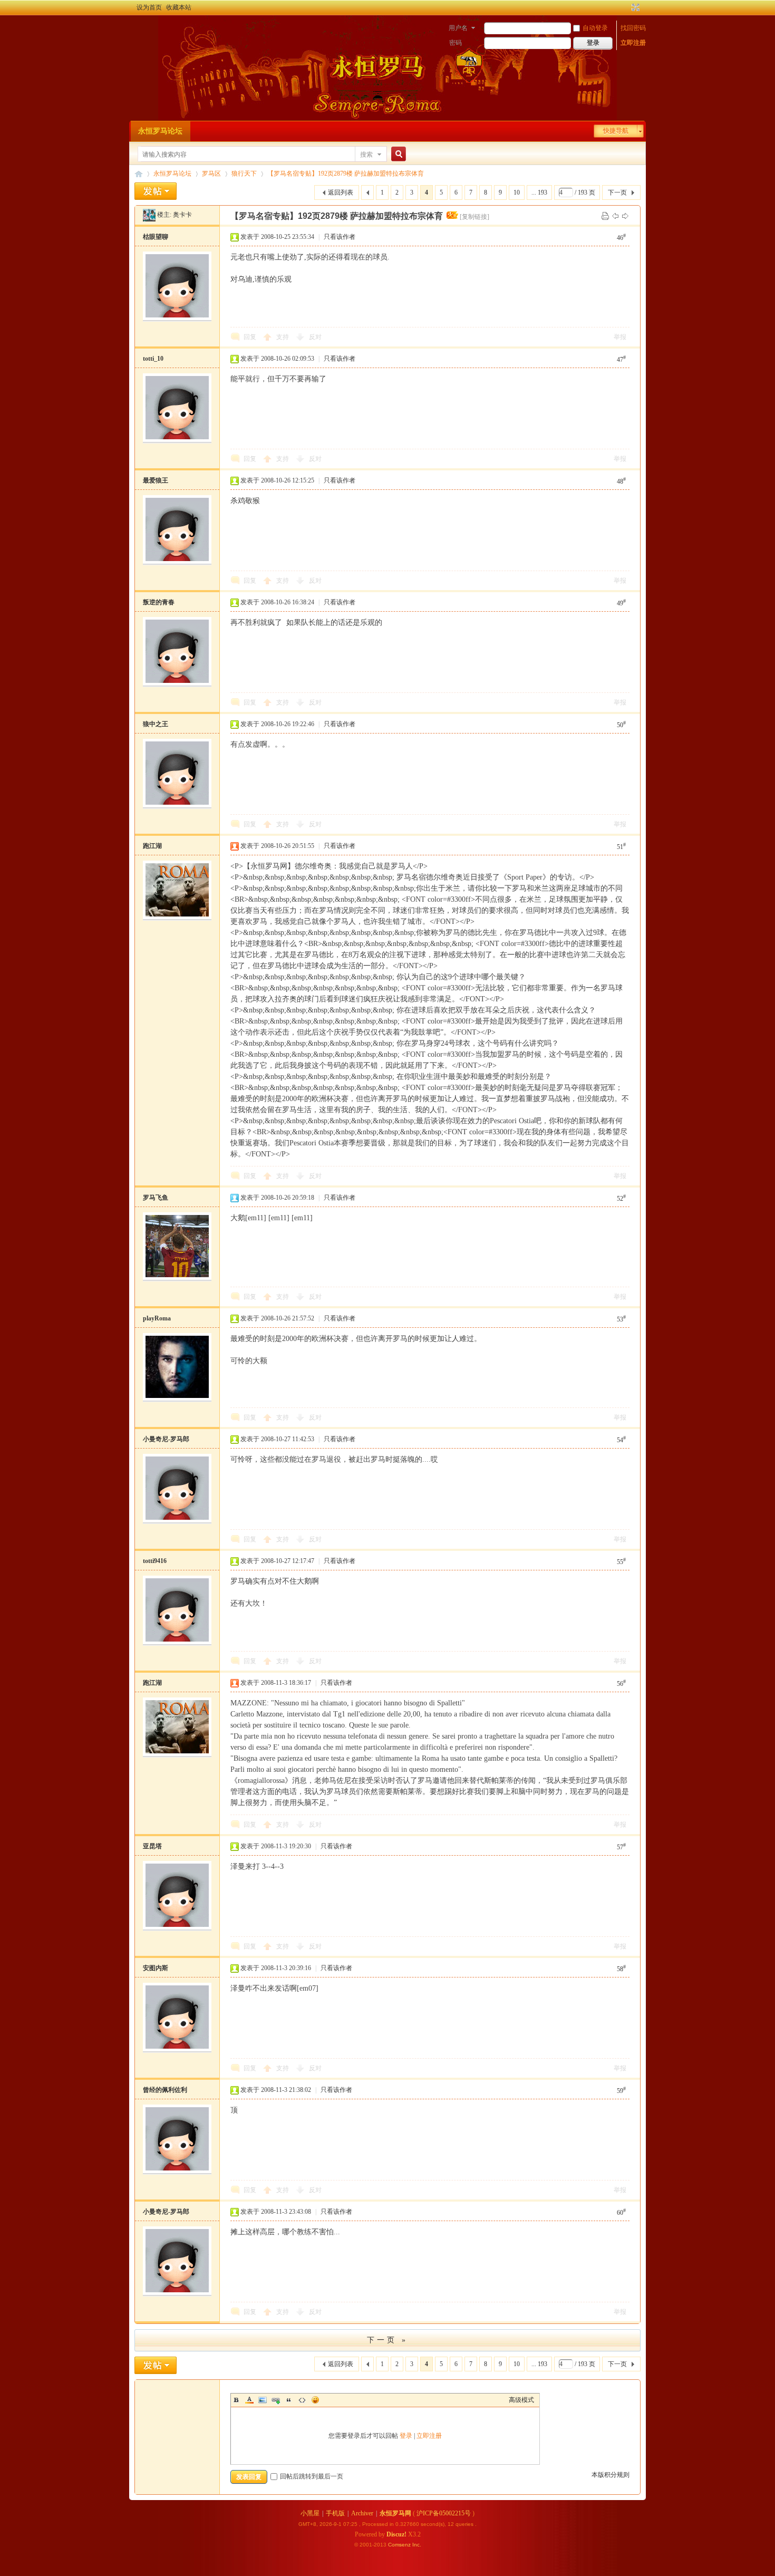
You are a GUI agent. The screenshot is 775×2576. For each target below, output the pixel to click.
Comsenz (400, 2545)
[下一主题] (625, 216)
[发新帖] (156, 191)
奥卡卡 (182, 215)
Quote (289, 2400)
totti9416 (155, 1561)
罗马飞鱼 (156, 1198)
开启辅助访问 (626, 7)
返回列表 (341, 192)
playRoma (157, 1318)
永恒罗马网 (395, 2513)
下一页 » (387, 2340)
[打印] (605, 216)
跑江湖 (152, 846)
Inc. (417, 2545)
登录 (406, 2436)
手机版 (335, 2513)
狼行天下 (244, 173)
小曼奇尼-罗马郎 (166, 1439)
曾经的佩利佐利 (165, 2090)
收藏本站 (179, 7)
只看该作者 (340, 237)
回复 (250, 337)
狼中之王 (156, 724)
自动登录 (595, 28)
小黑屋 (310, 2513)
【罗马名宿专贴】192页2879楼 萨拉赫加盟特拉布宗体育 (346, 173)
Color (249, 2400)
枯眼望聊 (156, 237)
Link (276, 2400)
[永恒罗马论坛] (141, 29)
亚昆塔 (152, 1846)
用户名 (458, 28)
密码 (456, 43)
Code (302, 2400)
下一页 (617, 192)
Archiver (362, 2513)
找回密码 (633, 28)
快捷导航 (616, 131)
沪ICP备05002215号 (444, 2513)
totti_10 (153, 359)
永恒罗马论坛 (160, 131)
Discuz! (396, 2534)
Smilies (315, 2400)
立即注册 (633, 43)
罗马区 (211, 173)
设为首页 (149, 7)
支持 (283, 337)
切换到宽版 (634, 7)
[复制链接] (474, 217)
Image (263, 2400)
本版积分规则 (611, 2475)
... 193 (539, 192)
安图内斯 (156, 1968)
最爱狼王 (156, 480)
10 (517, 192)
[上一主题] (615, 216)
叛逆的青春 (159, 602)
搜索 (366, 155)
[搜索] (397, 154)
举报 (620, 337)
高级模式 (521, 2400)
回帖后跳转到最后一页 (312, 2476)
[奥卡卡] (149, 215)
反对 (315, 337)
